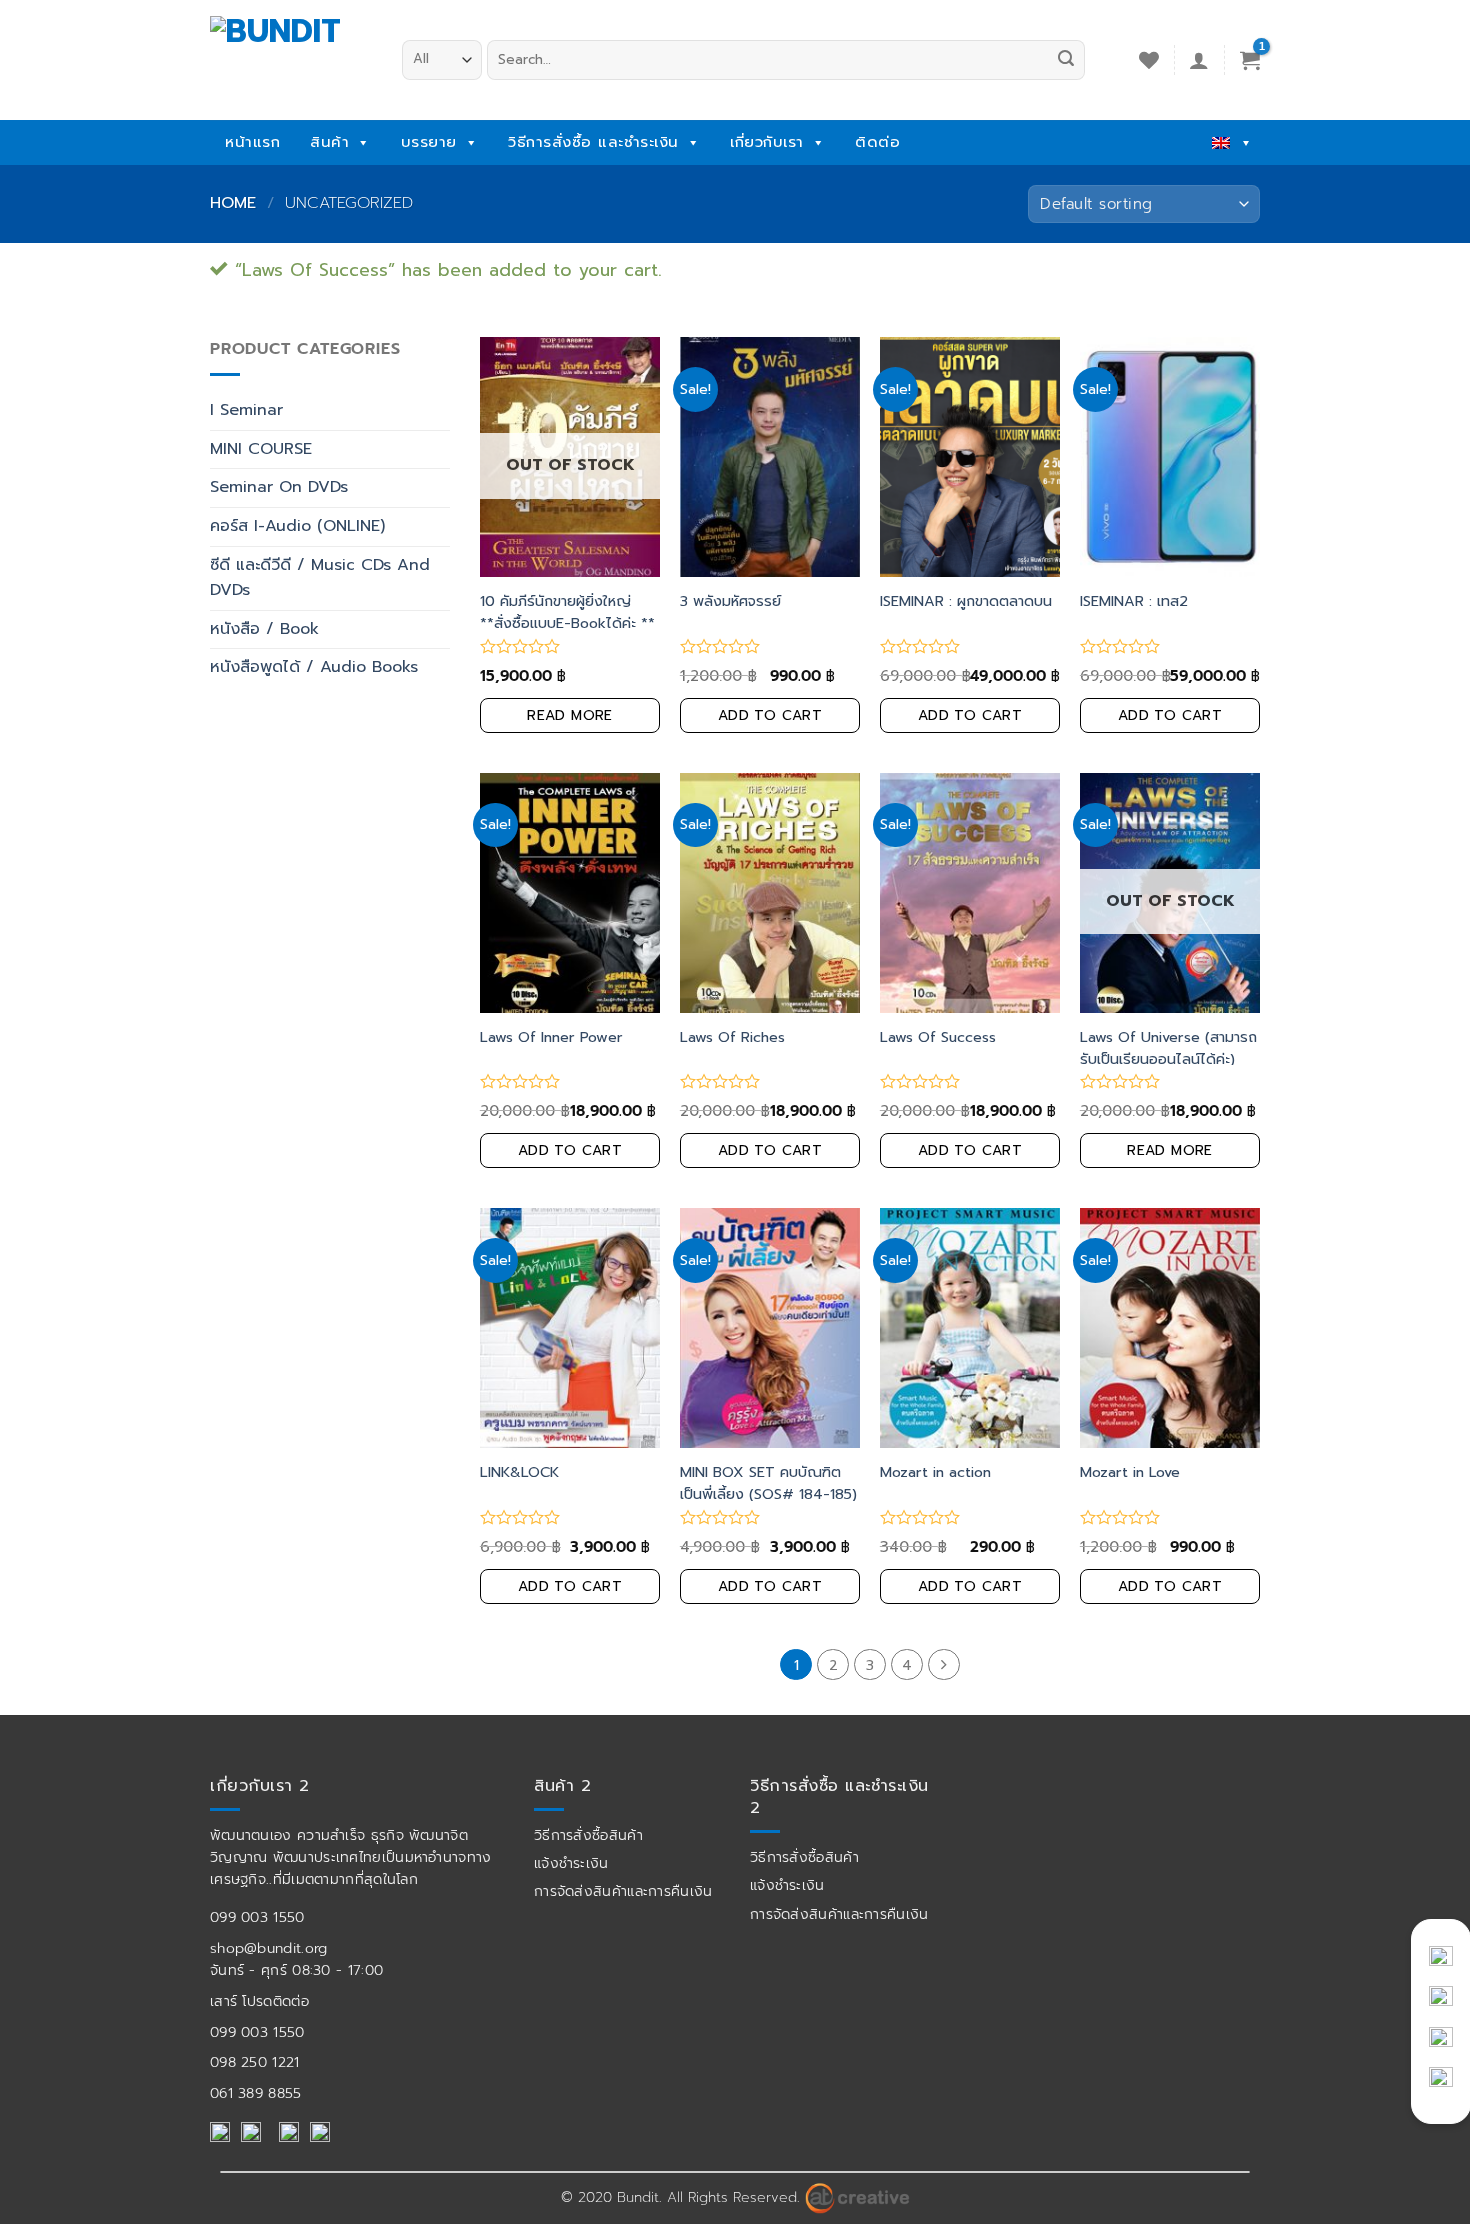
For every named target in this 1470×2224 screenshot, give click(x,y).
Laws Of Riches (732, 1037)
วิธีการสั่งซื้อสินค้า (588, 1835)
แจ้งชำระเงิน (571, 1863)
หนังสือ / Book (264, 629)
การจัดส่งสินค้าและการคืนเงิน (623, 1891)
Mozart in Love (1130, 1472)
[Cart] (1250, 60)
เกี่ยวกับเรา (767, 142)
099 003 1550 (257, 1917)
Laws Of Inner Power (551, 1037)
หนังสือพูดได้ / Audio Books (314, 667)
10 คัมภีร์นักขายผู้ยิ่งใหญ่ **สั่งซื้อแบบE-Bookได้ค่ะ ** (567, 612)
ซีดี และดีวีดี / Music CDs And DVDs (320, 578)
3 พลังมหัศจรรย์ (730, 601)
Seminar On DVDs (279, 487)
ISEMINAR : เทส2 (1134, 601)
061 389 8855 (256, 2093)
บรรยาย (429, 142)
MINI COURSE (261, 449)
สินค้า (329, 142)
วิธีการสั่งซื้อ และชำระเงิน (593, 142)
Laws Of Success (938, 1037)
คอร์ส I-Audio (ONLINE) (297, 526)
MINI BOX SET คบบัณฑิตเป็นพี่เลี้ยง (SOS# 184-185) (768, 1483)
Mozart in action (935, 1472)
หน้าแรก (252, 142)
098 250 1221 (255, 2062)
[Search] (1066, 60)
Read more (570, 715)
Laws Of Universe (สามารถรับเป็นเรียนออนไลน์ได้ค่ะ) (1168, 1048)
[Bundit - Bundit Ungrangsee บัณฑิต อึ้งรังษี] (291, 54)
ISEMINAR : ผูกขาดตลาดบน (966, 601)
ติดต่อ (877, 142)
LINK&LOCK (519, 1472)
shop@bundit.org (269, 1948)
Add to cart (770, 715)
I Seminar (246, 410)
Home (233, 203)
